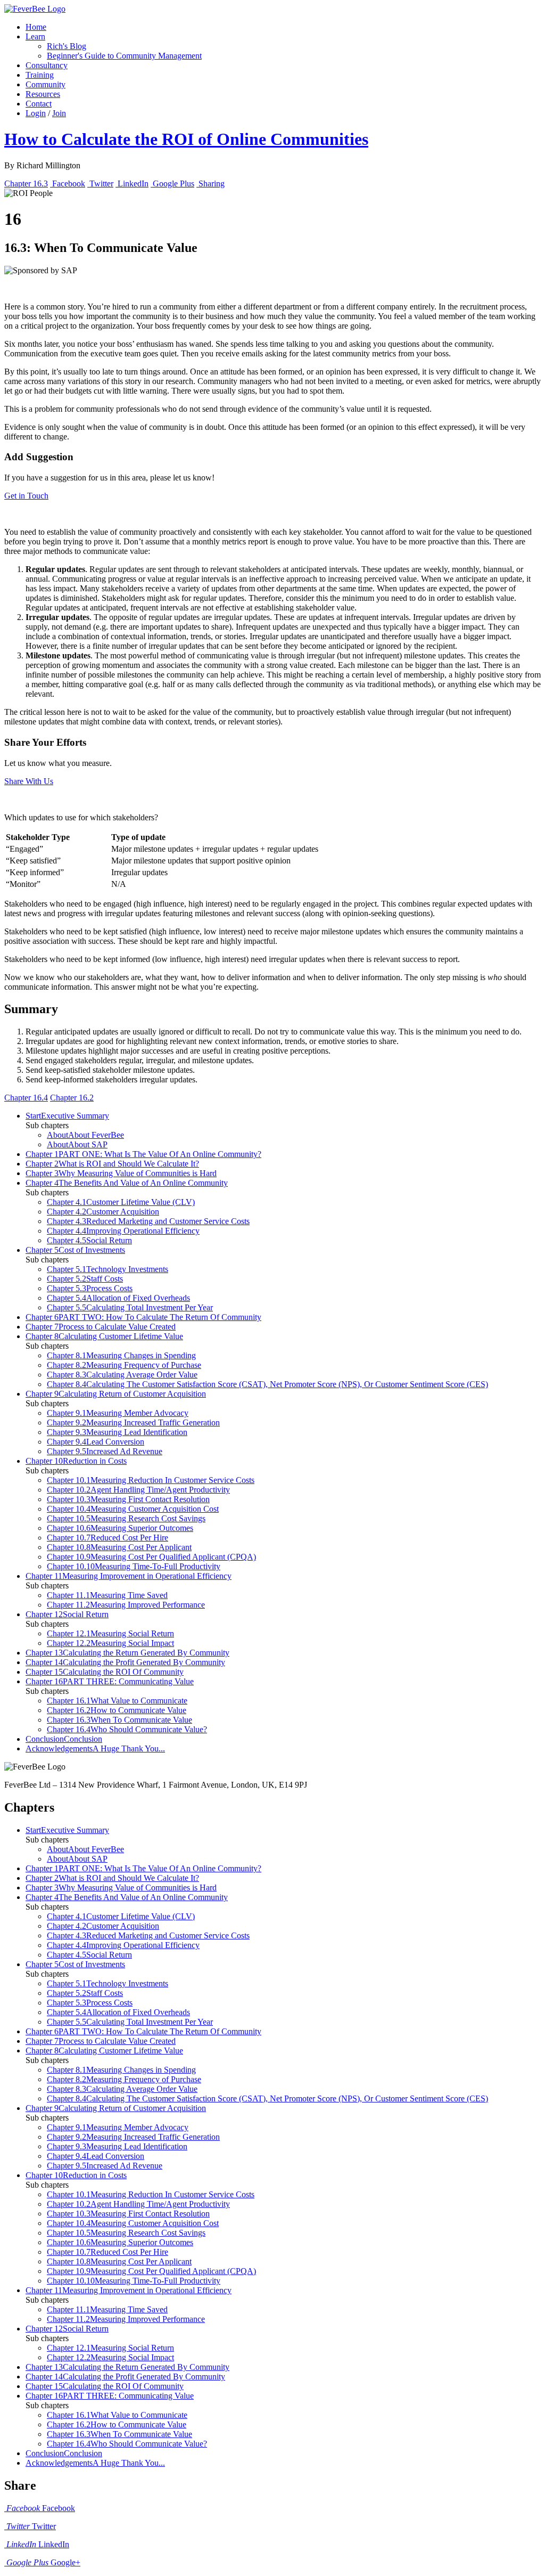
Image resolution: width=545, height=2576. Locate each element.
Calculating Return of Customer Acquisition (116, 1394)
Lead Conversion (96, 1442)
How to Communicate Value (117, 1710)
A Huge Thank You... (95, 1748)
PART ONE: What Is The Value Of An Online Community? (143, 1154)
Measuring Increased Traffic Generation (133, 1422)
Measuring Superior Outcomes (120, 1528)
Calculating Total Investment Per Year (130, 1307)
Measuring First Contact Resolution (128, 1499)
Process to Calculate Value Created (101, 1327)
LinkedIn (38, 2544)
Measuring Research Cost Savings (126, 1518)
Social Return (89, 1240)
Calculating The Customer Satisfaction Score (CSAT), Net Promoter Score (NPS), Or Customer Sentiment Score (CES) (267, 1384)
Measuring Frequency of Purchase (124, 1365)
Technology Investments (108, 1269)
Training (40, 75)
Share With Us (29, 781)
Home (36, 27)
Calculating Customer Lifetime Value (104, 1336)
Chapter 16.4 (26, 1098)
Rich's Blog (67, 46)
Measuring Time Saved (107, 1595)
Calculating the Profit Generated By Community (125, 1662)
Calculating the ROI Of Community (105, 1672)
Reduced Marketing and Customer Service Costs (148, 1221)
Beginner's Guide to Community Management (124, 56)
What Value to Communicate (117, 1701)
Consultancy (47, 65)
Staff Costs (85, 1279)
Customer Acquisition (103, 1212)
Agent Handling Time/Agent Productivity (138, 1490)
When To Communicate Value (119, 1720)
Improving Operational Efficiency (123, 1231)
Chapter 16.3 (26, 184)
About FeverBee (85, 1135)
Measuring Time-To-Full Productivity (134, 1566)
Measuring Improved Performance (126, 1605)
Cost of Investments (75, 1250)
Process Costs (90, 1288)
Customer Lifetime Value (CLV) (121, 1202)
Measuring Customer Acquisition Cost (133, 1509)
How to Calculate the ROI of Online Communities (186, 139)
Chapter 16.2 (72, 1098)
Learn (35, 36)
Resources (43, 94)
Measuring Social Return (110, 1633)
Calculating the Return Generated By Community (127, 1653)
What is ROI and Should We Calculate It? (112, 1164)
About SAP (77, 1144)
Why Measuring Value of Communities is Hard (121, 1173)
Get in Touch (26, 496)
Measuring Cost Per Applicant (119, 1547)
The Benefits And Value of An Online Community (127, 1183)
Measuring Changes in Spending (121, 1355)
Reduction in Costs (76, 1461)
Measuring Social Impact (110, 1643)
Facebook (41, 2508)
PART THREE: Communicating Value (110, 1681)
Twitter (31, 2526)
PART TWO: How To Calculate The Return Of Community (143, 1317)
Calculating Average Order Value (122, 1375)
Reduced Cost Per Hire (108, 1538)
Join (59, 113)
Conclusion (64, 1739)
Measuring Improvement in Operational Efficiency (129, 1576)
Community (46, 84)
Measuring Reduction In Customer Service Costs (151, 1480)
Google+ (43, 2562)
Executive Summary (67, 1116)
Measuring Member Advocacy (118, 1413)
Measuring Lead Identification (117, 1432)
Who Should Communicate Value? (127, 1729)
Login (36, 113)
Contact (39, 104)
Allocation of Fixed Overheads (118, 1298)
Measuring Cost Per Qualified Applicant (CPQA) (151, 1557)
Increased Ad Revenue (105, 1451)
